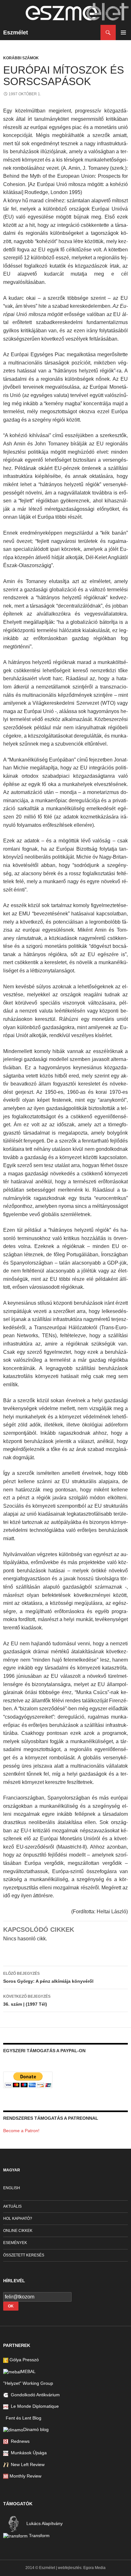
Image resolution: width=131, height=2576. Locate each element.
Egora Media (94, 2568)
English (12, 2188)
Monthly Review (25, 2476)
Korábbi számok (21, 58)
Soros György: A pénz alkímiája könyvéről (48, 1977)
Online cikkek (18, 2231)
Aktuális (12, 2206)
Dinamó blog (36, 2429)
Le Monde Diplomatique (34, 2406)
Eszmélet (16, 32)
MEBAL (28, 2371)
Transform (39, 2536)
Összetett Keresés (24, 2255)
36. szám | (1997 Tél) (27, 2000)
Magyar (12, 2170)
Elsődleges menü (123, 32)
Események (15, 2243)
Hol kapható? (18, 2219)
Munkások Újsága (28, 2453)
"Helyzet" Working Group (28, 2383)
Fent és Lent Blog (22, 2418)
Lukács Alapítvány (44, 2523)
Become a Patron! (21, 2131)
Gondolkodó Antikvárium (34, 2395)
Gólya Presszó (24, 2360)
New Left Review (26, 2464)
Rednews (19, 2441)
